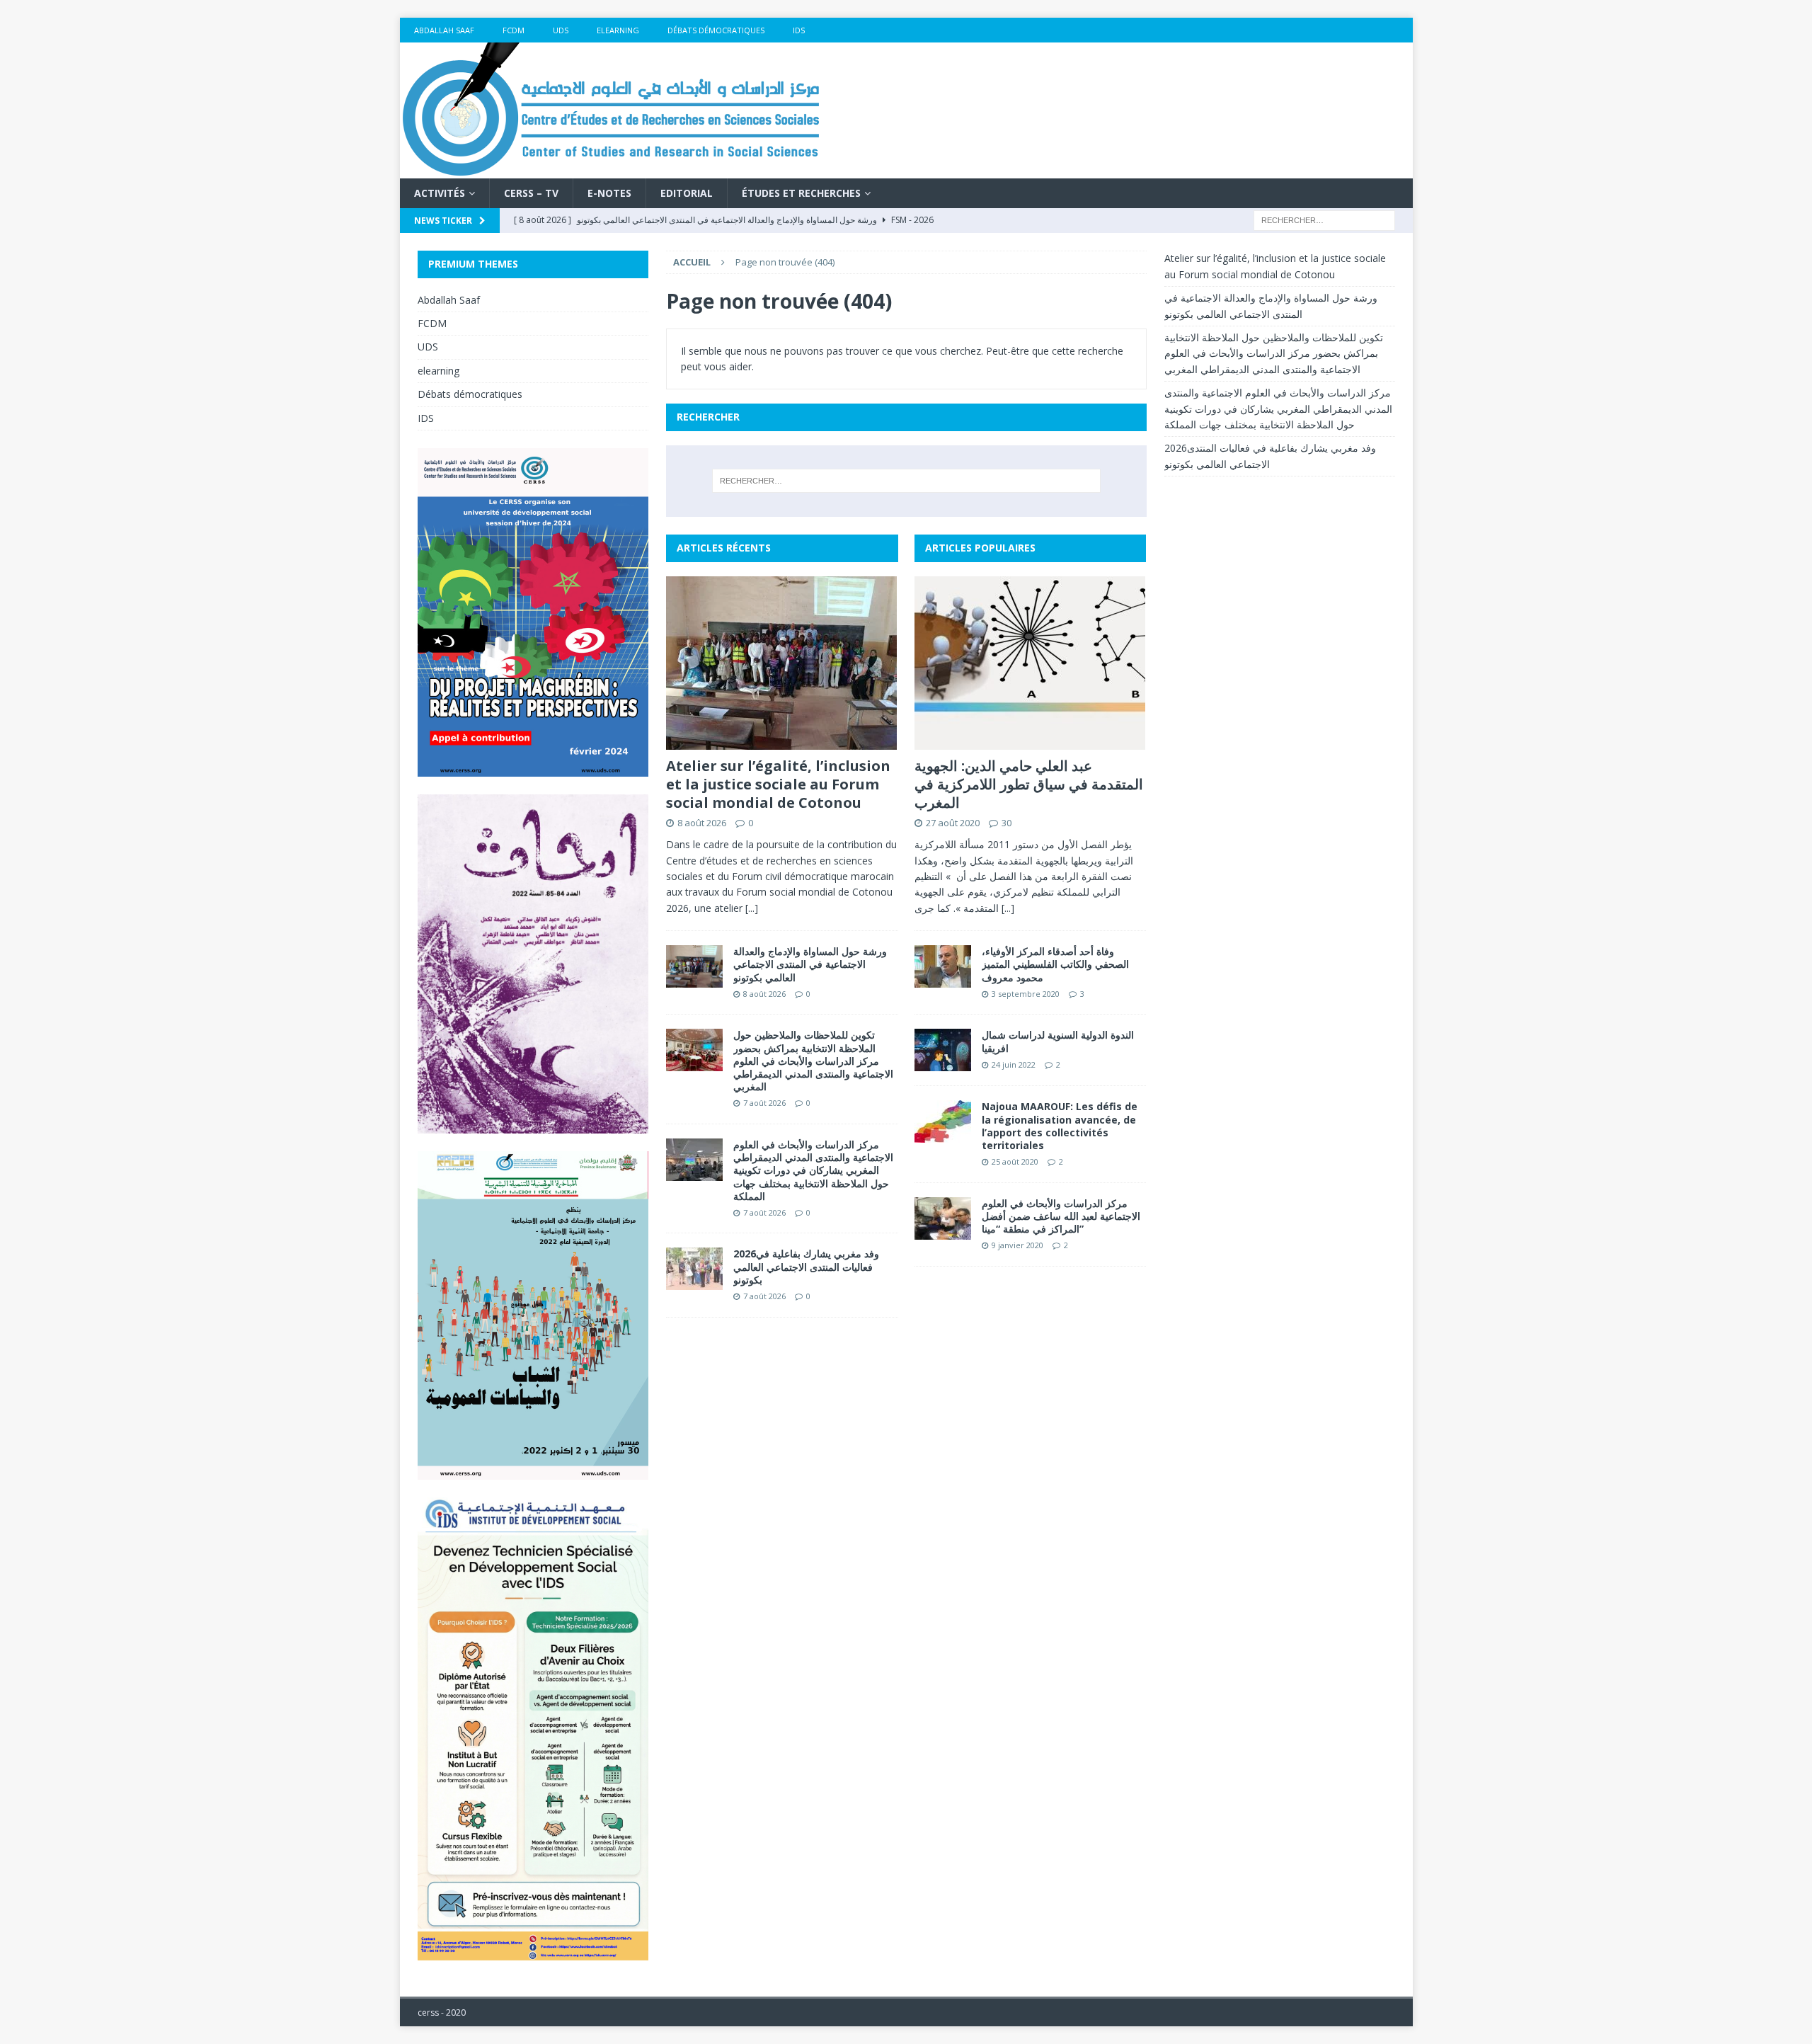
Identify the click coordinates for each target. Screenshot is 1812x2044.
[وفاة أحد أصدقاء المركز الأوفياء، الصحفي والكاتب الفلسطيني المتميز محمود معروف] (943, 966)
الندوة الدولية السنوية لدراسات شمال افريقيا (1058, 1041)
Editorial (687, 193)
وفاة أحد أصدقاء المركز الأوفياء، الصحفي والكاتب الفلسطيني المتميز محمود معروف (1055, 964)
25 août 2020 (1015, 1161)
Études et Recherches (801, 193)
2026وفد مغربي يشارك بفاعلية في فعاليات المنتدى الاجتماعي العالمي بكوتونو (806, 1266)
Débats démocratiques (716, 30)
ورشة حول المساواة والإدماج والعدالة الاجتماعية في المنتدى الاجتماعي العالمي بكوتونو (810, 964)
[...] (752, 908)
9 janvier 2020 (1017, 1245)
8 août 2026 (702, 823)
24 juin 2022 (1014, 1064)
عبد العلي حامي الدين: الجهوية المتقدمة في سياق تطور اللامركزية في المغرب (1029, 784)
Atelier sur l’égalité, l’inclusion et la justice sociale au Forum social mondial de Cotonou (778, 784)
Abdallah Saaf (444, 30)
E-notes (609, 193)
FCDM (514, 30)
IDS (799, 30)
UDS (561, 30)
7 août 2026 (764, 1103)
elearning (618, 30)
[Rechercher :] (1324, 220)
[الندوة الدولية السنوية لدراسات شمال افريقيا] (943, 1050)
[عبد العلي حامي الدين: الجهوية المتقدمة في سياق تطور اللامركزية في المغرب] (1030, 663)
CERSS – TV (531, 193)
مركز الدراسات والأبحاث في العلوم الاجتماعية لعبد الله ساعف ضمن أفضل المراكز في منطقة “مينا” (1061, 1216)
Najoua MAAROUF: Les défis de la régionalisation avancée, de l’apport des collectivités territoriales (1060, 1126)
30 (1007, 823)
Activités (440, 193)
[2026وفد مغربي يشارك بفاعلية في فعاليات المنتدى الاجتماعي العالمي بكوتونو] (694, 1269)
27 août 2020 (953, 823)
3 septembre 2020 (1026, 994)
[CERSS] (612, 170)
